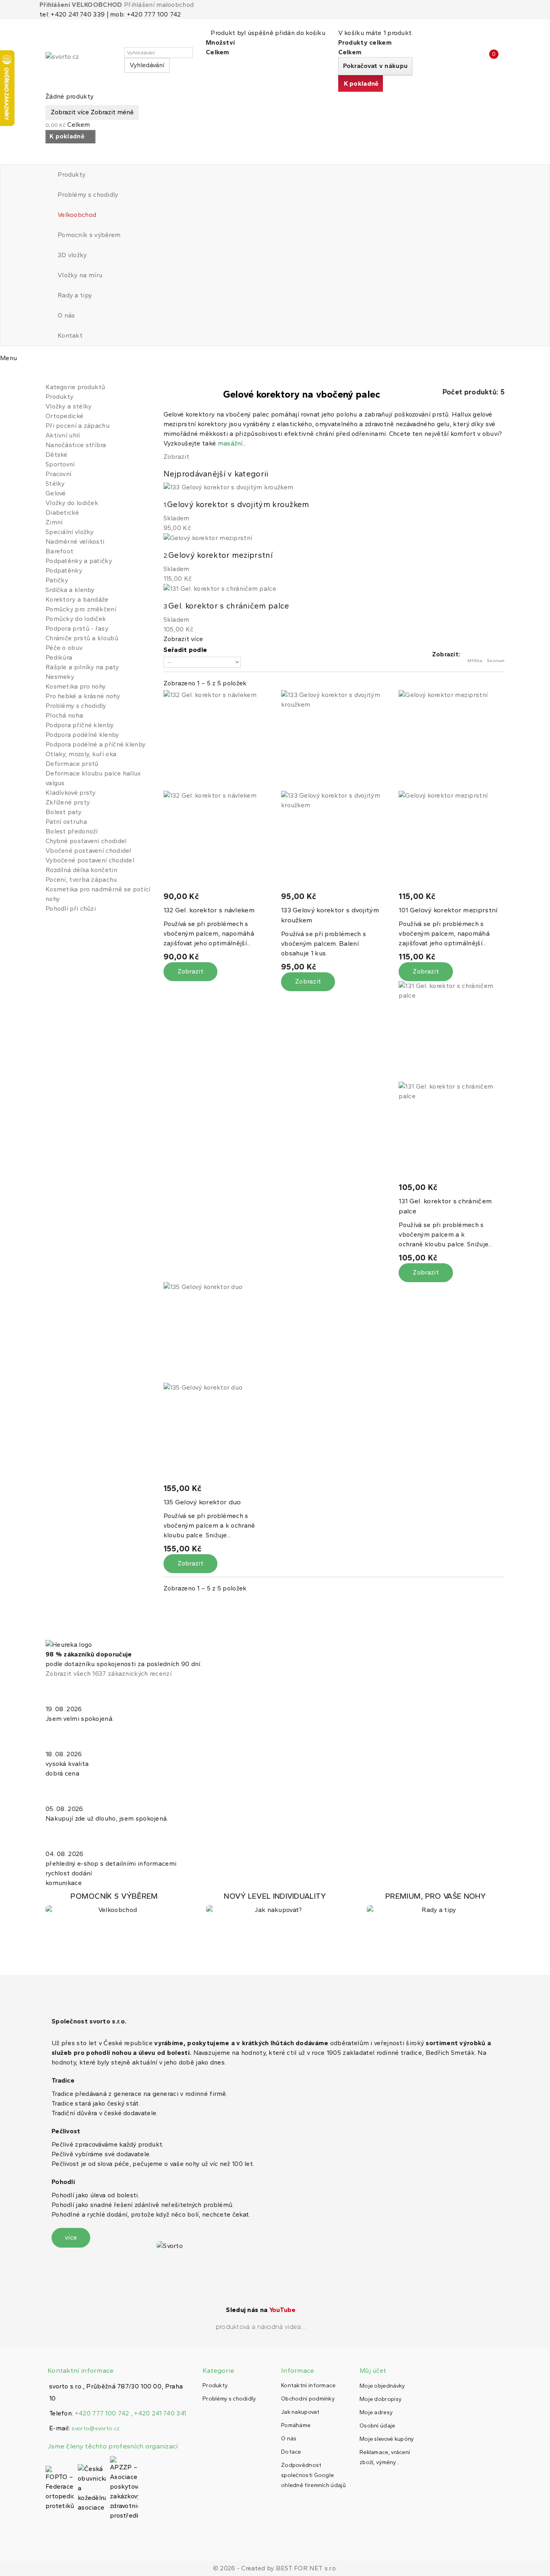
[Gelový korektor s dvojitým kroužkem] (334, 791)
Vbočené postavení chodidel (88, 851)
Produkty (71, 174)
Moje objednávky (382, 2386)
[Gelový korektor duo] (216, 1383)
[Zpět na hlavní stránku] (48, 374)
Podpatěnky (64, 570)
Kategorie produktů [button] (75, 387)
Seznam (496, 661)
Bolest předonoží (72, 831)
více (71, 2237)
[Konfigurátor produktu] (114, 1903)
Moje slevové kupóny (387, 2439)
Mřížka (475, 661)
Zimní (54, 522)
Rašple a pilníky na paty (82, 667)
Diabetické (62, 513)
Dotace (291, 2452)
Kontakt (70, 335)
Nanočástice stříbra (76, 445)
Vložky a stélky (69, 406)
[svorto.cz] (82, 60)
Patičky (57, 580)
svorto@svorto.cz (96, 2429)
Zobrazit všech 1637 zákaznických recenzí (109, 1674)
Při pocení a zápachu (78, 426)
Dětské (57, 455)
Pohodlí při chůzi (71, 909)
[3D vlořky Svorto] (275, 1903)
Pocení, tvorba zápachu (81, 880)
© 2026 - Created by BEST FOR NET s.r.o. (275, 2568)
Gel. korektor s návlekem (209, 910)
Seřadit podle (185, 650)
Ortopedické (64, 416)
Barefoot (59, 551)
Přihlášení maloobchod (159, 5)
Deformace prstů (72, 764)
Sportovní (60, 464)
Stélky (55, 484)
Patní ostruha (66, 822)
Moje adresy (376, 2412)
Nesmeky (60, 677)
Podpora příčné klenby (80, 725)
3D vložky (72, 255)
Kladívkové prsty (71, 793)
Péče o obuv (64, 648)
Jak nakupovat (300, 2412)
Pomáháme (296, 2425)
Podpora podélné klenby (82, 735)
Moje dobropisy (380, 2399)
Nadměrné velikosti (75, 541)
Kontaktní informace (308, 2385)
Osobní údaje (377, 2426)
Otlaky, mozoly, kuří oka (81, 754)
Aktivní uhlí (63, 435)
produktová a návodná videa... (261, 2327)
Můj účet (373, 2371)
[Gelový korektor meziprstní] (451, 791)
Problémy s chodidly (88, 195)
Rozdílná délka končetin (81, 870)
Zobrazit (176, 457)
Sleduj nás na (261, 2310)
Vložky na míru (80, 275)
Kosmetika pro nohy (75, 686)
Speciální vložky (70, 532)
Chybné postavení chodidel (86, 841)
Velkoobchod (77, 215)
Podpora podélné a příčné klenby (95, 744)
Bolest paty (63, 812)
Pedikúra (59, 657)
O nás (66, 315)
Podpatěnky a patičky (79, 561)
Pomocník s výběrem (89, 235)
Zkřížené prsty (68, 802)
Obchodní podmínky (308, 2399)
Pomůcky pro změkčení (81, 609)
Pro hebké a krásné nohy (83, 696)
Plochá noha (64, 715)
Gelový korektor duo (202, 1502)
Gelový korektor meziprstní (448, 910)
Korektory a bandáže (77, 599)
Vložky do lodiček (72, 503)
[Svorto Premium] (436, 1903)
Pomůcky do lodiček (76, 619)
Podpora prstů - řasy (77, 628)
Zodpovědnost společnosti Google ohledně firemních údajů (313, 2475)
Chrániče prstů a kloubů (82, 638)
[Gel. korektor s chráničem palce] (451, 1082)
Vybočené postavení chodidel (90, 860)
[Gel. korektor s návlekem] (216, 791)
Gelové (56, 493)
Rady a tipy (75, 295)
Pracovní (58, 474)
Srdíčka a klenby (70, 590)
